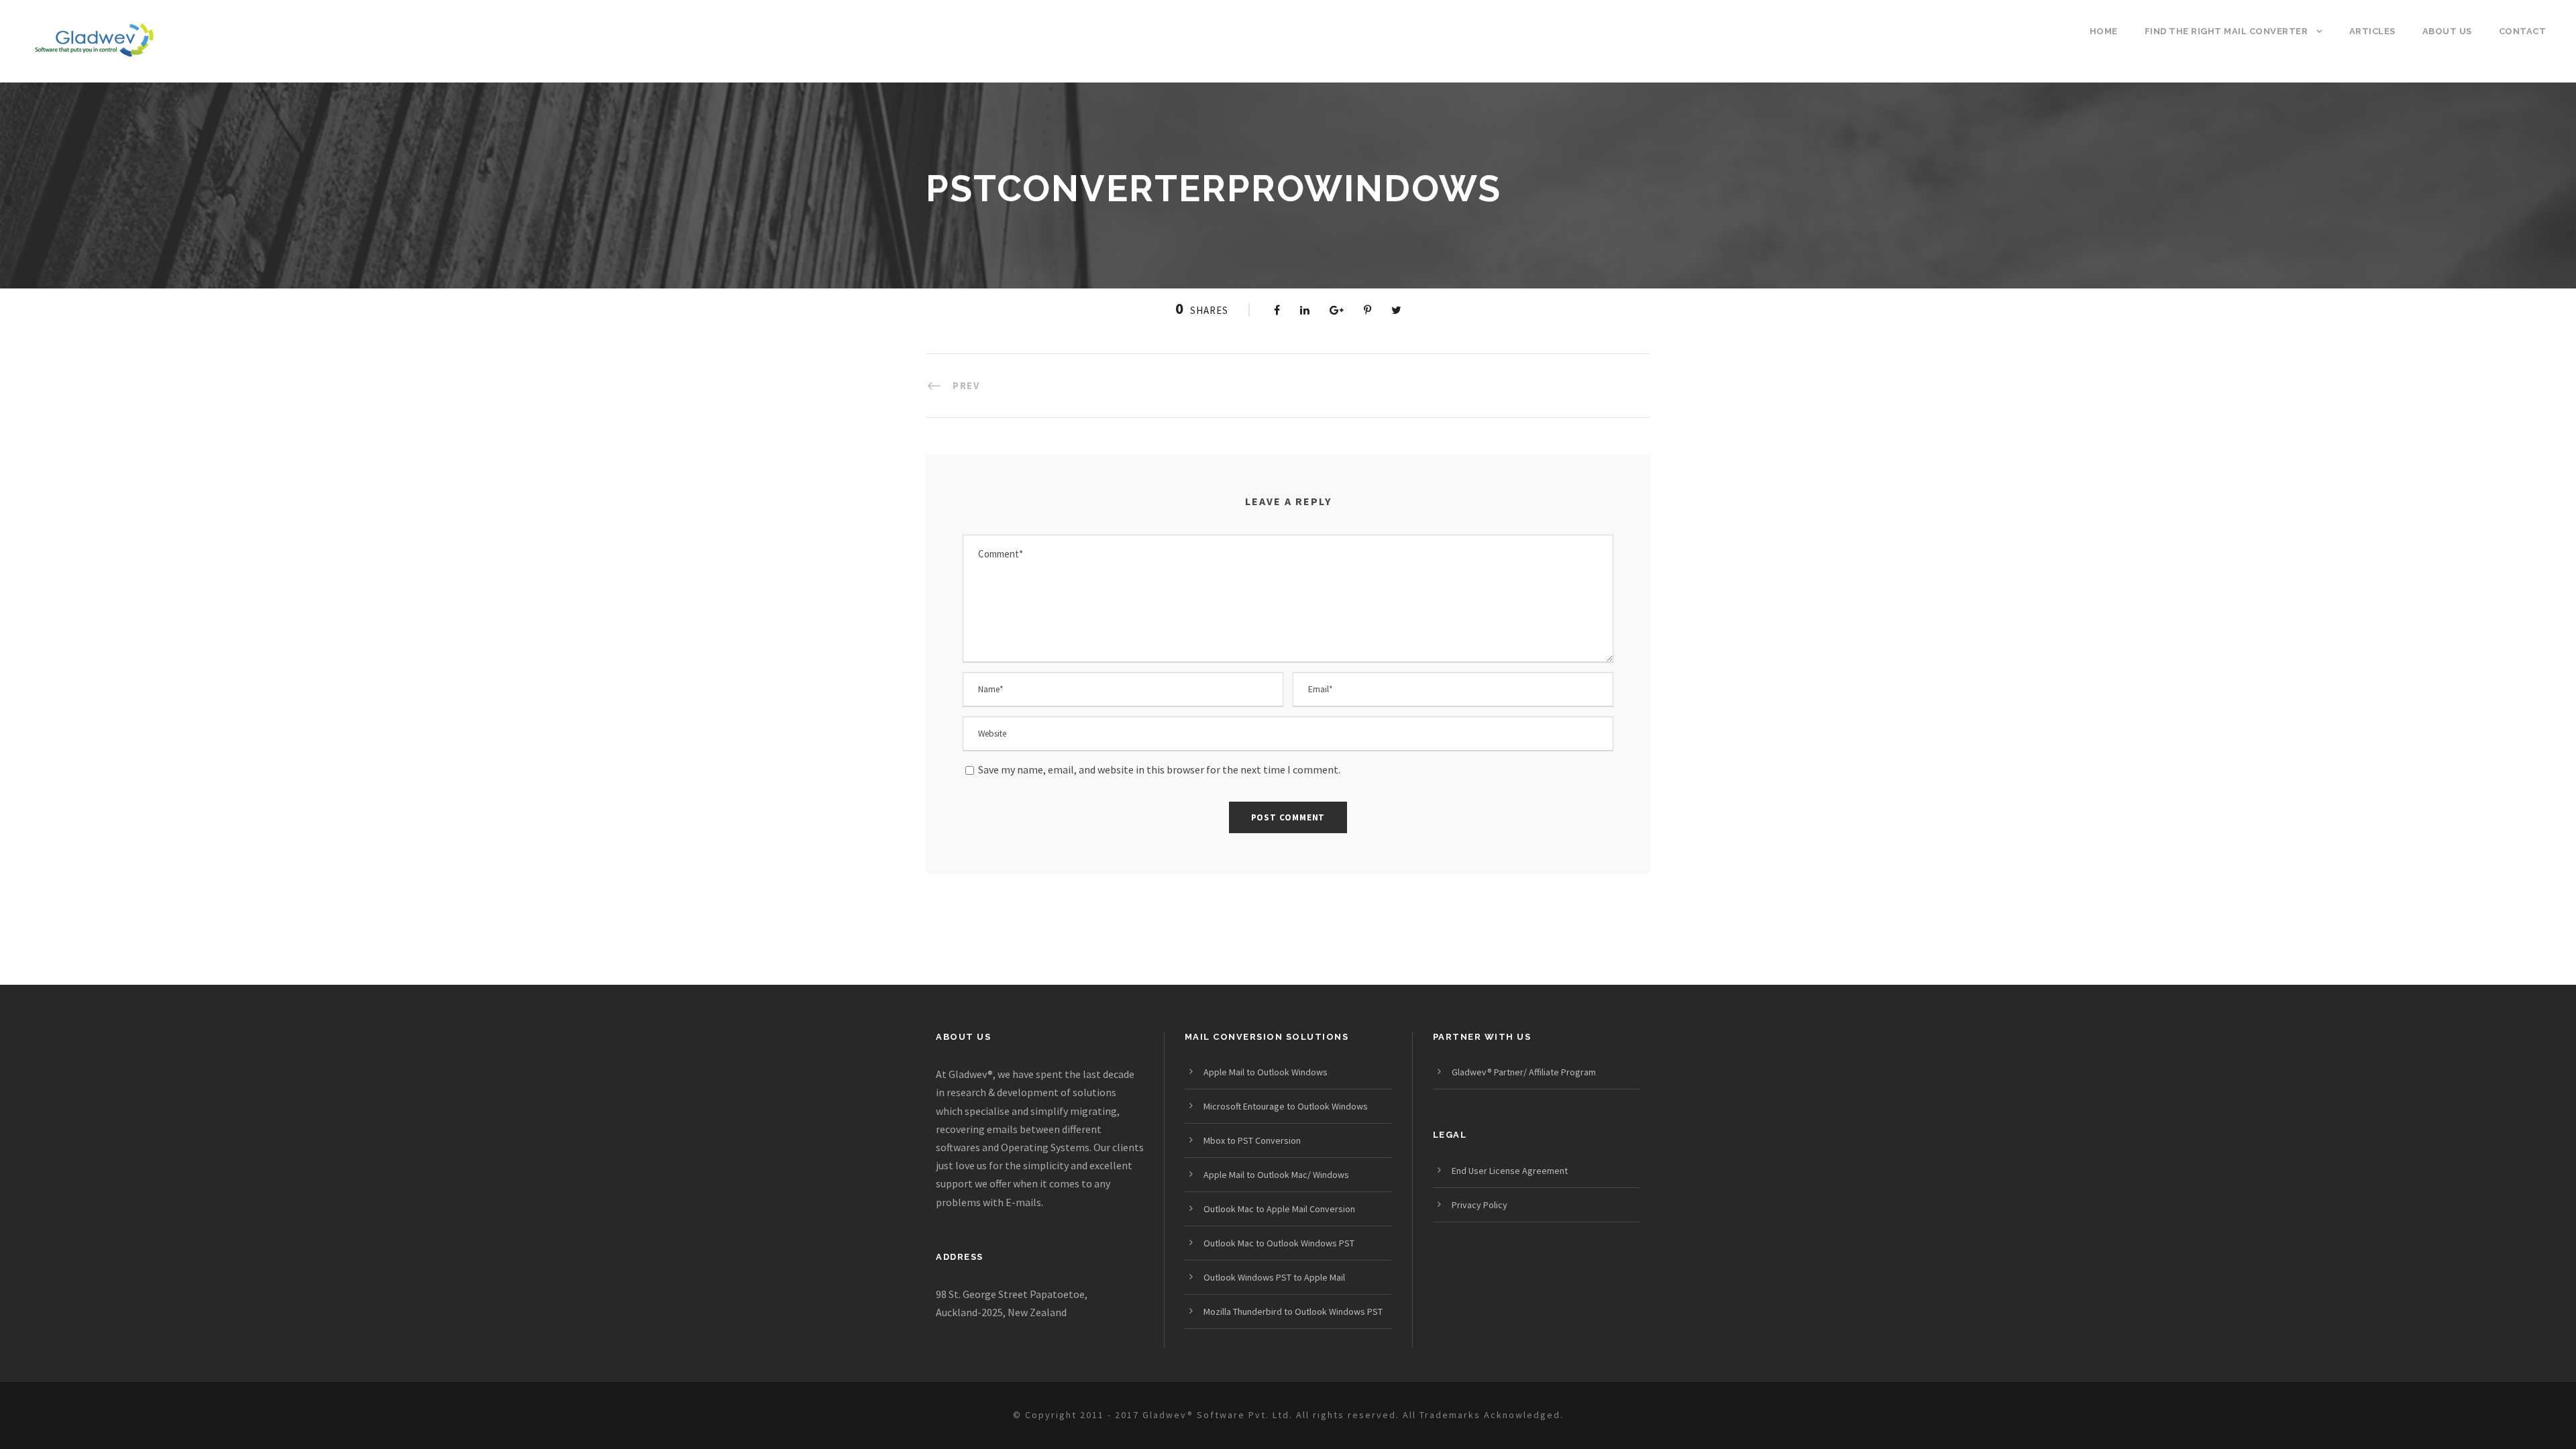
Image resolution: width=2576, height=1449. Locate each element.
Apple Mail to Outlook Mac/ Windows (1276, 1175)
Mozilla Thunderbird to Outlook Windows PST (1293, 1311)
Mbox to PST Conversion (1252, 1140)
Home (2104, 31)
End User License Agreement (1510, 1171)
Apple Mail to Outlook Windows (1266, 1072)
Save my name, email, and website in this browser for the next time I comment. (1159, 769)
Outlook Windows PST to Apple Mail (1274, 1277)
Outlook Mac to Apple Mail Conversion (1279, 1209)
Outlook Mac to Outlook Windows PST (1279, 1243)
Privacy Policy (1480, 1205)
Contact (2523, 31)
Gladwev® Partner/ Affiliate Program (1524, 1072)
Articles (2372, 31)
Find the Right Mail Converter (2226, 31)
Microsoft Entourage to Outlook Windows (1286, 1106)
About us (2447, 31)
